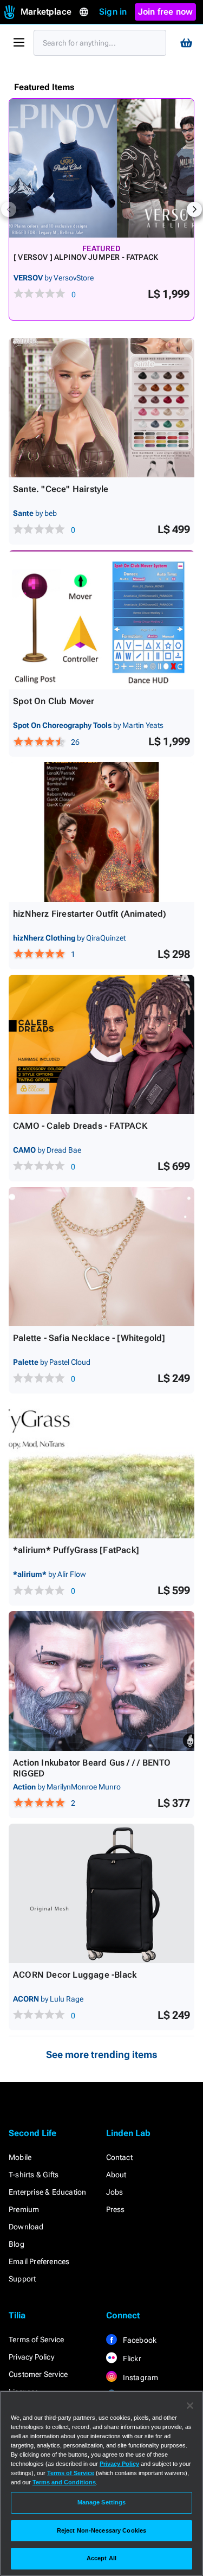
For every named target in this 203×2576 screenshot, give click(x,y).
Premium (24, 2209)
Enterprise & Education (47, 2192)
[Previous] (9, 209)
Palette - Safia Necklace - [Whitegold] (89, 1338)
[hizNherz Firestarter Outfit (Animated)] (101, 832)
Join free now (166, 12)
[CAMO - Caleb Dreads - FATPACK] (101, 1044)
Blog (17, 2244)
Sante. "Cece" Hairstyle (61, 489)
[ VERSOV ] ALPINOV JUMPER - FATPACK (86, 257)
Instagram (140, 2377)
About (116, 2175)
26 (75, 742)
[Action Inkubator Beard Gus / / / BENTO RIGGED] (101, 1681)
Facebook (139, 2340)
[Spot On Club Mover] (101, 620)
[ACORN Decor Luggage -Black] (101, 1893)
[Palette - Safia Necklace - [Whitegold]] (101, 1257)
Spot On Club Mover (54, 701)
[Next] (194, 209)
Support (22, 2279)
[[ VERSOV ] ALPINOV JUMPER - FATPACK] (101, 168)
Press (116, 2209)
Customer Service (38, 2374)
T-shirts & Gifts (34, 2175)
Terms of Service (36, 2340)
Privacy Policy (31, 2357)
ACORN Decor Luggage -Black (75, 1975)
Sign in (113, 12)
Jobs (115, 2192)
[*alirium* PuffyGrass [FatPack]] (101, 1469)
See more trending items (102, 2054)
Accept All (101, 2558)
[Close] (190, 2406)
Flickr (131, 2358)
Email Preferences (39, 2261)
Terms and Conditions (64, 2482)
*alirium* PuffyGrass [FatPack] (76, 1550)
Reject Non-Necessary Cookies (101, 2530)
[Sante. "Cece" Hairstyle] (101, 408)
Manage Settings (102, 2502)
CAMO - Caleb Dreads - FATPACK (80, 1126)
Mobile (20, 2157)
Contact (119, 2157)
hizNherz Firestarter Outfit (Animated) (90, 914)
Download (26, 2227)
